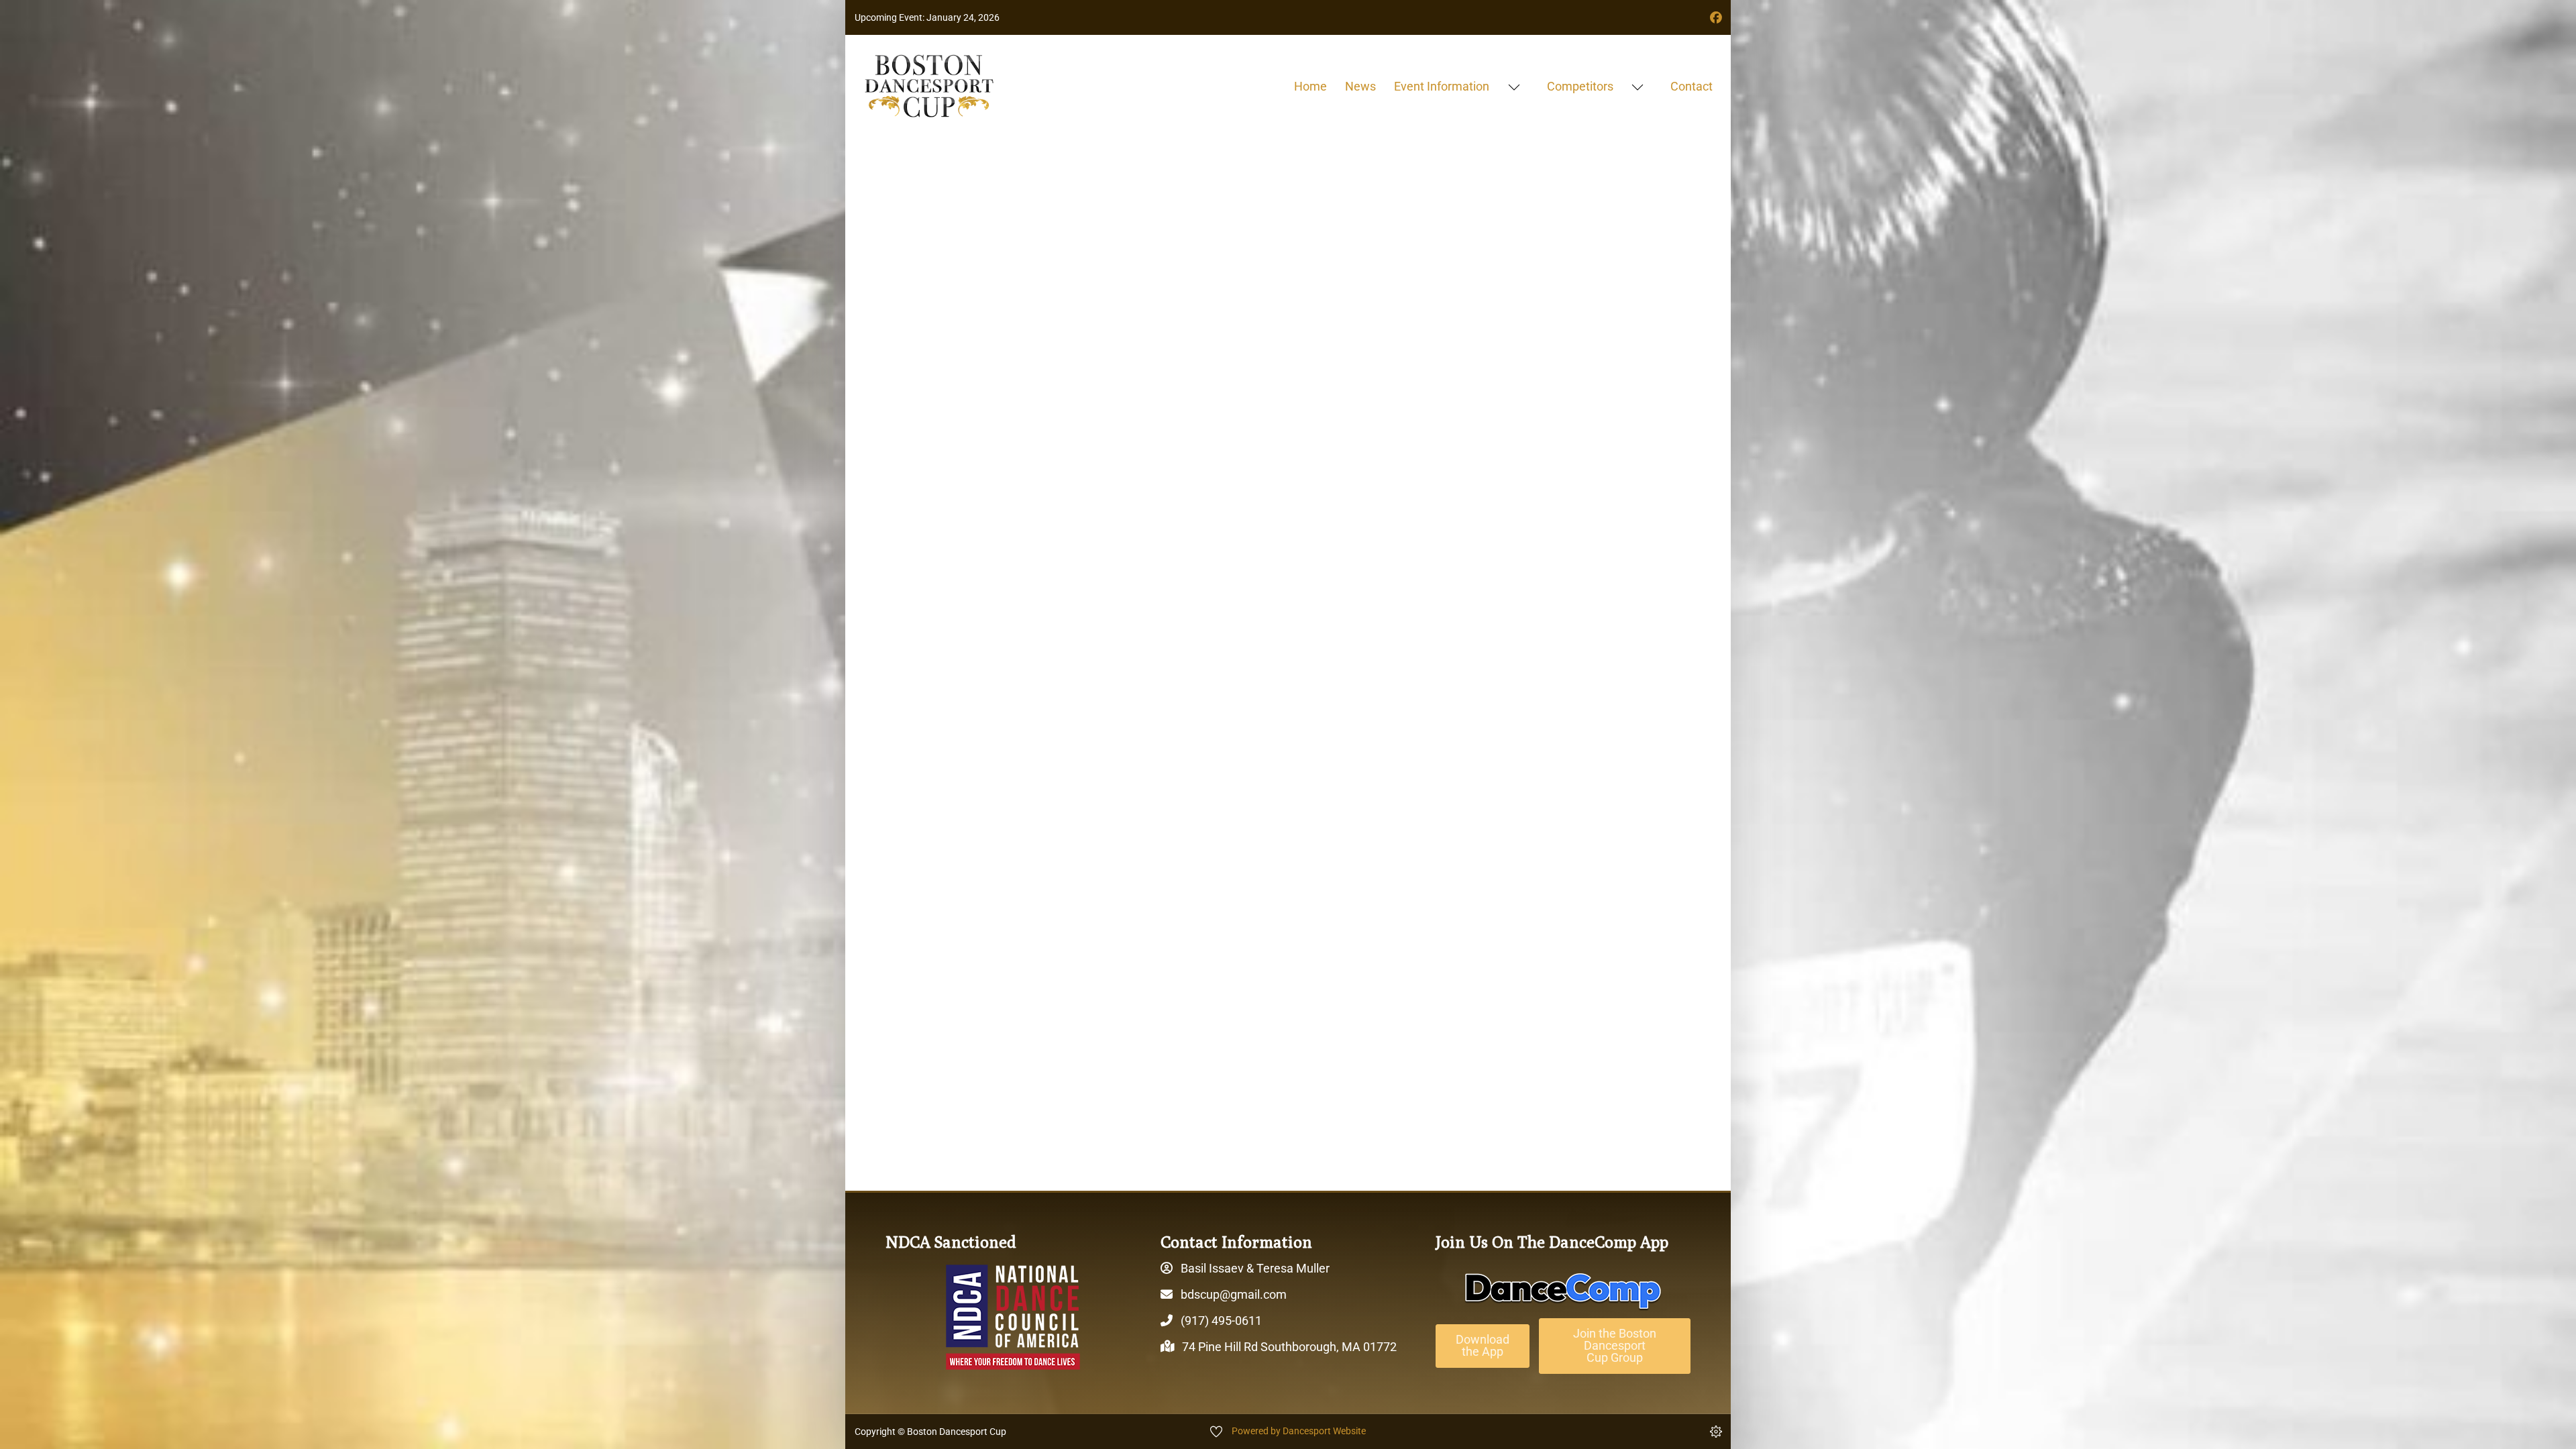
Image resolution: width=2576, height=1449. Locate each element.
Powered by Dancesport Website (1299, 1431)
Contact (1692, 86)
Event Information (1442, 86)
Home (1310, 86)
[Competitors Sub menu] (1637, 87)
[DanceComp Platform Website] (1563, 1291)
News (1360, 86)
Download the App (1483, 1345)
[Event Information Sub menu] (1514, 87)
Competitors (1580, 86)
